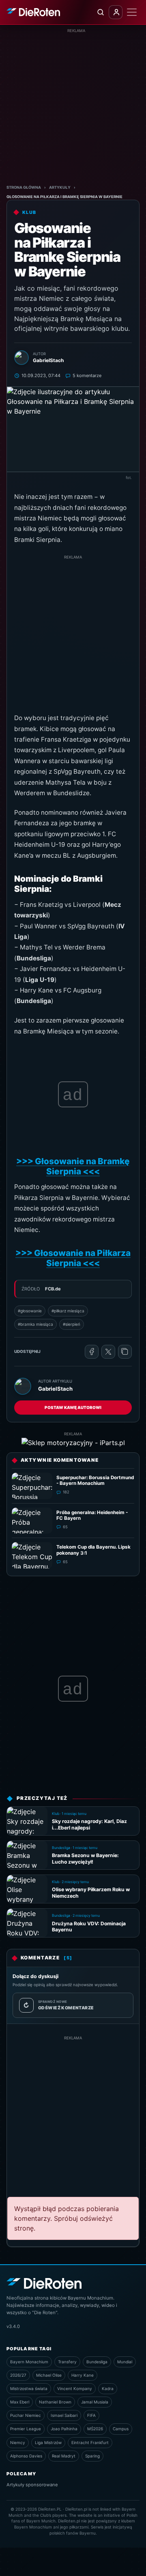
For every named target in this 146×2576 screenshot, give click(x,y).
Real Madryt (64, 2456)
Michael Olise (49, 2375)
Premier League (26, 2429)
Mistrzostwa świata (29, 2388)
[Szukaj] (100, 12)
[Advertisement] (73, 107)
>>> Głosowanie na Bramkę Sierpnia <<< (73, 1166)
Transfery (67, 2362)
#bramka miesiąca (35, 1324)
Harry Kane (83, 2375)
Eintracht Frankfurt (90, 2442)
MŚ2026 (95, 2429)
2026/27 (18, 2375)
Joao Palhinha (64, 2429)
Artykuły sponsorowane (32, 2485)
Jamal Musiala (95, 2402)
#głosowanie (30, 1311)
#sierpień (72, 1324)
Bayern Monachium (29, 2362)
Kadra (108, 2388)
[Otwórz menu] (132, 12)
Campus (121, 2429)
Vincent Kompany (75, 2388)
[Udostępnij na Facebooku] (92, 1352)
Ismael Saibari (64, 2415)
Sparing (92, 2456)
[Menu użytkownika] (116, 12)
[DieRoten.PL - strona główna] (33, 12)
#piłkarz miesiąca (68, 1311)
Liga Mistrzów (48, 2442)
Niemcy (18, 2442)
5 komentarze (87, 375)
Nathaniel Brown (55, 2402)
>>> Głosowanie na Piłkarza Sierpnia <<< (73, 1258)
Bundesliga (97, 2362)
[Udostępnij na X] (108, 1352)
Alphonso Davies (26, 2456)
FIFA (91, 2415)
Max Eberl (20, 2402)
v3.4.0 (13, 2326)
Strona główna (24, 187)
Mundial (125, 2362)
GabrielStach (55, 1389)
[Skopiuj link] (125, 1352)
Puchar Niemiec (26, 2415)
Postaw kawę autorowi (73, 1407)
